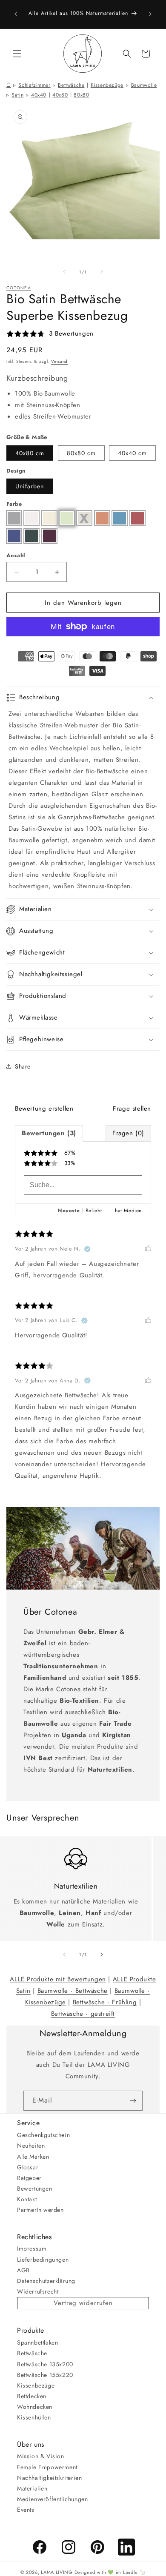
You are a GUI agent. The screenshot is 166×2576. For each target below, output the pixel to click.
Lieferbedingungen (43, 2260)
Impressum (32, 2248)
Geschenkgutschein (43, 2135)
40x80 (60, 95)
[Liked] (148, 1249)
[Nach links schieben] (64, 272)
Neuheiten (31, 2146)
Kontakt (27, 2199)
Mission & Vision (41, 2456)
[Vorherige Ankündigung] (16, 14)
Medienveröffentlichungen (52, 2499)
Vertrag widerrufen (83, 2303)
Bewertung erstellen (44, 1108)
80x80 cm (81, 453)
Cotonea (19, 288)
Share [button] (23, 1066)
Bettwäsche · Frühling (105, 2002)
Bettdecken (32, 2396)
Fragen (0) (128, 1133)
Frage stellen (132, 1108)
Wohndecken (35, 2407)
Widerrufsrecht (38, 2291)
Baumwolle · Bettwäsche (73, 1991)
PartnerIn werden (40, 2210)
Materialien (32, 2488)
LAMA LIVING (57, 2572)
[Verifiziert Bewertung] (87, 1249)
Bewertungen (35, 2188)
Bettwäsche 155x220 (45, 2375)
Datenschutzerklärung (46, 2281)
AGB (23, 2270)
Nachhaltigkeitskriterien (49, 2478)
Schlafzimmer (34, 85)
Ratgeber (29, 2178)
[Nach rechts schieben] (102, 272)
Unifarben (30, 486)
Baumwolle (144, 85)
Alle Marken (33, 2157)
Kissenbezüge (107, 85)
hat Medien (128, 1211)
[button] (17, 54)
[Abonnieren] (133, 2101)
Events (26, 2510)
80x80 (81, 95)
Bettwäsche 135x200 (45, 2364)
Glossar (28, 2167)
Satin (17, 95)
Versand (59, 361)
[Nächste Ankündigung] (150, 14)
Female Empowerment (47, 2467)
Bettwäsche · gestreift (83, 2014)
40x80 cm (30, 453)
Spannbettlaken (37, 2342)
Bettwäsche (71, 85)
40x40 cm (132, 453)
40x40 (39, 95)
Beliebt (94, 1211)
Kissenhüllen (34, 2417)
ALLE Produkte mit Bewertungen (58, 1979)
